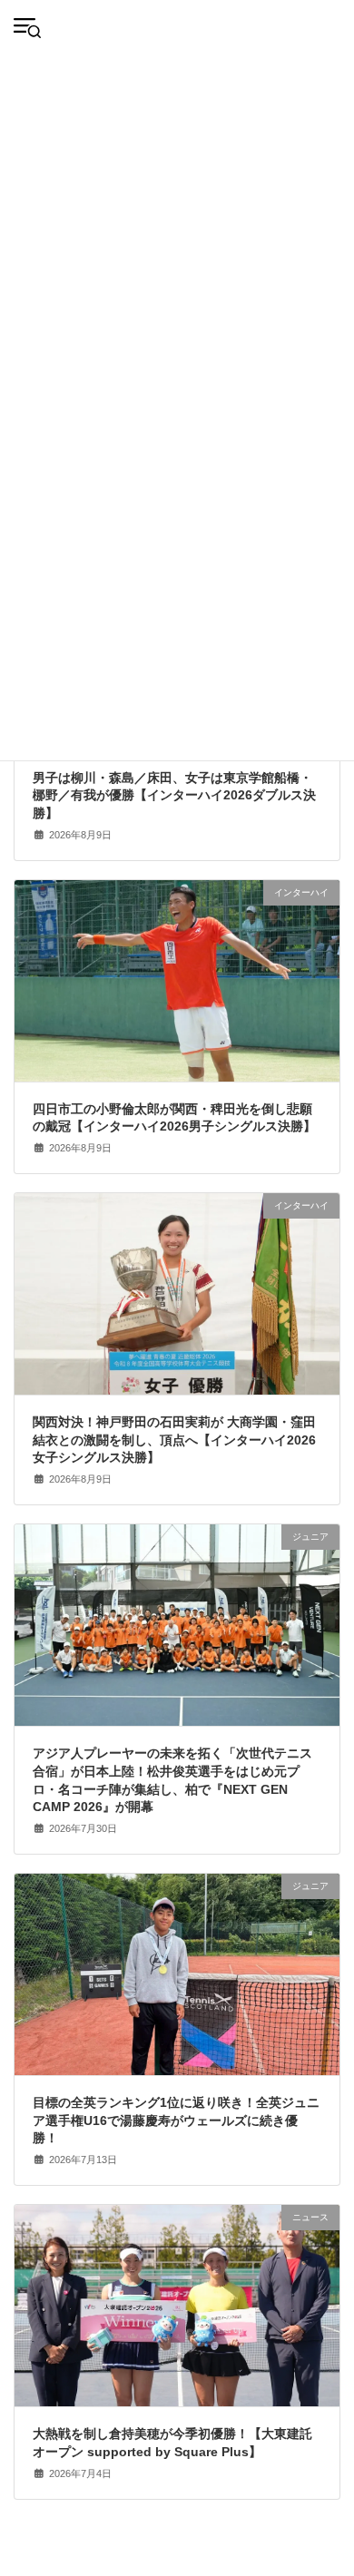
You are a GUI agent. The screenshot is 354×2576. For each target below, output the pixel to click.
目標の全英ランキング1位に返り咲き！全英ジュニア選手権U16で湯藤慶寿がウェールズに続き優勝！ (176, 2120)
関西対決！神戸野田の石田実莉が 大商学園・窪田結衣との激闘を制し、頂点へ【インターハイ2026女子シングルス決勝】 (174, 1440)
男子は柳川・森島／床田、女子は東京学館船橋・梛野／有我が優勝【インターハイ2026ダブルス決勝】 (174, 795)
